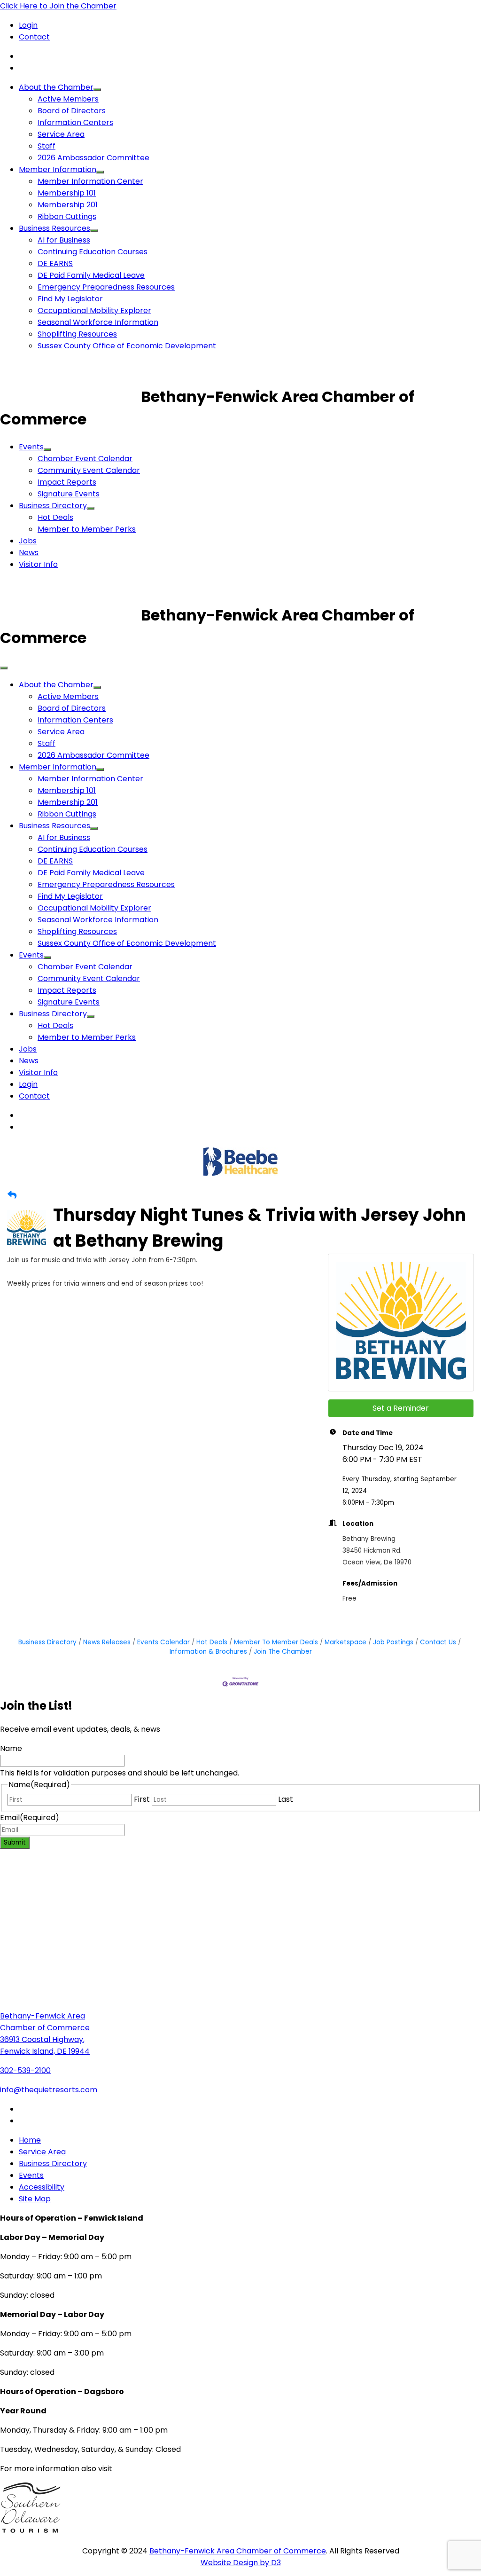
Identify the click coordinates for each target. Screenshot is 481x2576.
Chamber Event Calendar (85, 459)
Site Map (35, 2199)
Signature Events (69, 494)
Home (30, 2140)
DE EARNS (55, 263)
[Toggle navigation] (4, 668)
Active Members (68, 99)
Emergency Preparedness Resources (106, 287)
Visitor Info (38, 564)
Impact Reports (67, 482)
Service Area (61, 134)
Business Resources (54, 228)
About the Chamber (56, 87)
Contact (34, 37)
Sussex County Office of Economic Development (127, 346)
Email (30, 1818)
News (29, 553)
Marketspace (345, 1642)
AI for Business (64, 240)
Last (286, 1799)
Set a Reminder (401, 1408)
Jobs (28, 541)
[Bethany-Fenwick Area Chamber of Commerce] (70, 397)
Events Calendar (163, 1642)
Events (31, 447)
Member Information (58, 169)
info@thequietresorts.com (49, 2090)
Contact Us (438, 1642)
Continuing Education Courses (93, 252)
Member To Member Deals (276, 1642)
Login (28, 25)
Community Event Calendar (89, 470)
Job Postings (393, 1642)
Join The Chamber (283, 1652)
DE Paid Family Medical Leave (91, 275)
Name (11, 1748)
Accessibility (42, 2187)
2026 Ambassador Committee (93, 158)
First (142, 1799)
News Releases (107, 1642)
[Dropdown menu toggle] (97, 90)
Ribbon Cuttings (67, 216)
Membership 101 (67, 193)
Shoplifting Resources (77, 334)
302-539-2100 (25, 2070)
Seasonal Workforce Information (98, 322)
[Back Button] (12, 1195)
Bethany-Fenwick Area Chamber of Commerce (238, 2551)
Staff (47, 146)
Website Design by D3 (241, 2563)
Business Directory (53, 506)
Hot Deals (55, 517)
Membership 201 (68, 205)
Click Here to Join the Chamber (58, 6)
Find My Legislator (70, 299)
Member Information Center (90, 181)
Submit (15, 1842)
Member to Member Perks (87, 529)
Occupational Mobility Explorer (94, 310)
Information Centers (75, 122)
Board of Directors (72, 111)
